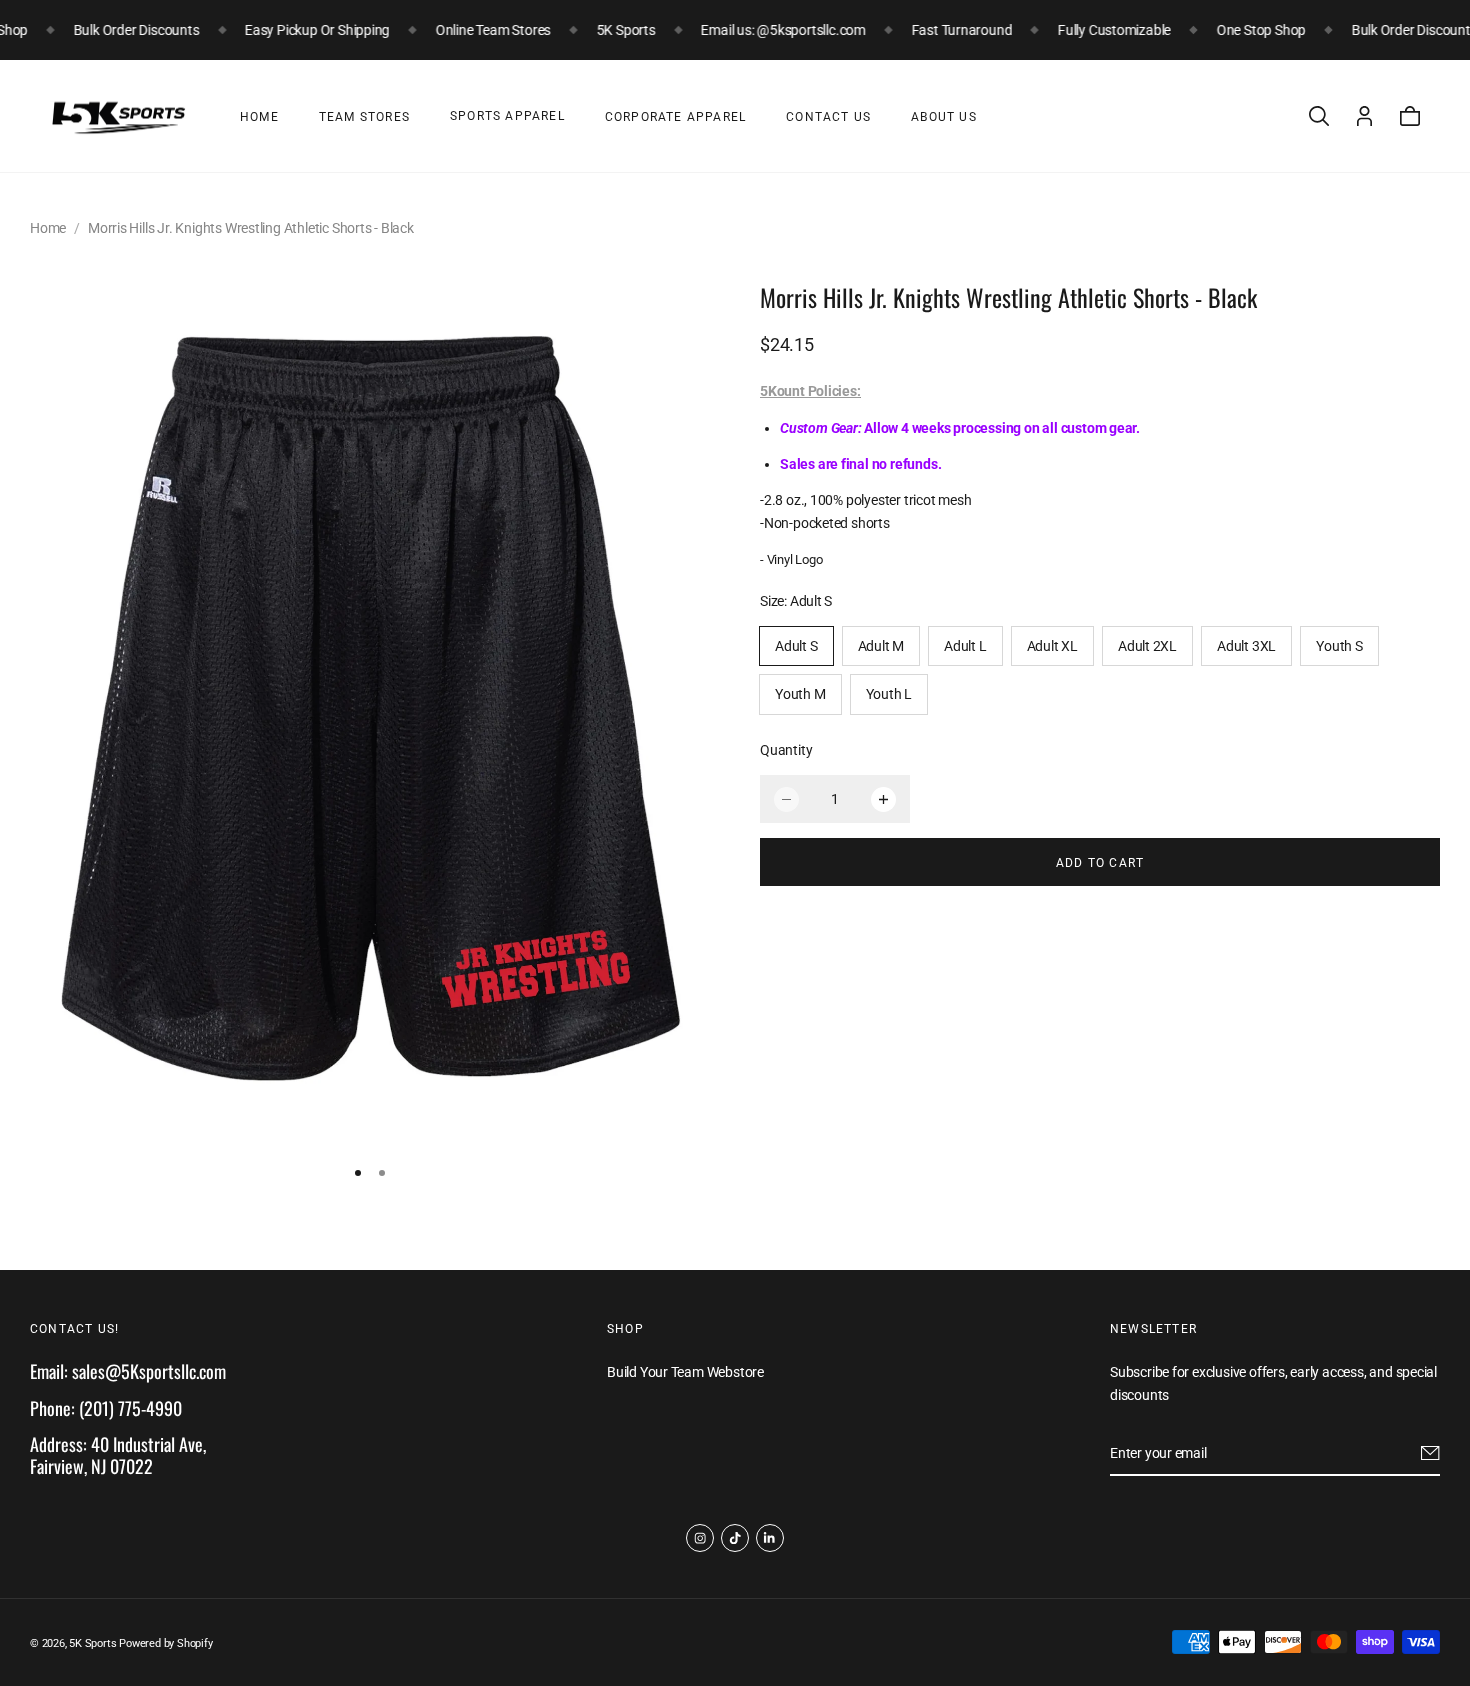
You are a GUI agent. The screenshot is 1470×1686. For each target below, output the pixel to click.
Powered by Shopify (165, 1643)
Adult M (881, 647)
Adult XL (1052, 647)
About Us (944, 117)
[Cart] (1410, 116)
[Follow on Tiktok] (735, 1538)
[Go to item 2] (382, 1173)
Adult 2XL (1147, 647)
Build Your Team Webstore (685, 1373)
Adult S (796, 647)
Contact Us (828, 117)
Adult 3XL (1246, 647)
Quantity (786, 751)
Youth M (800, 695)
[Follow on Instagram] (700, 1538)
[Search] (1319, 116)
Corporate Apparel (675, 117)
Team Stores (364, 117)
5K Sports (92, 1643)
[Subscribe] (1430, 1454)
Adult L (965, 647)
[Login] (1364, 116)
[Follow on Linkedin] (770, 1538)
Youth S (1339, 647)
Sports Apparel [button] (507, 116)
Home (259, 117)
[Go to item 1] (358, 1173)
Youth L (889, 695)
